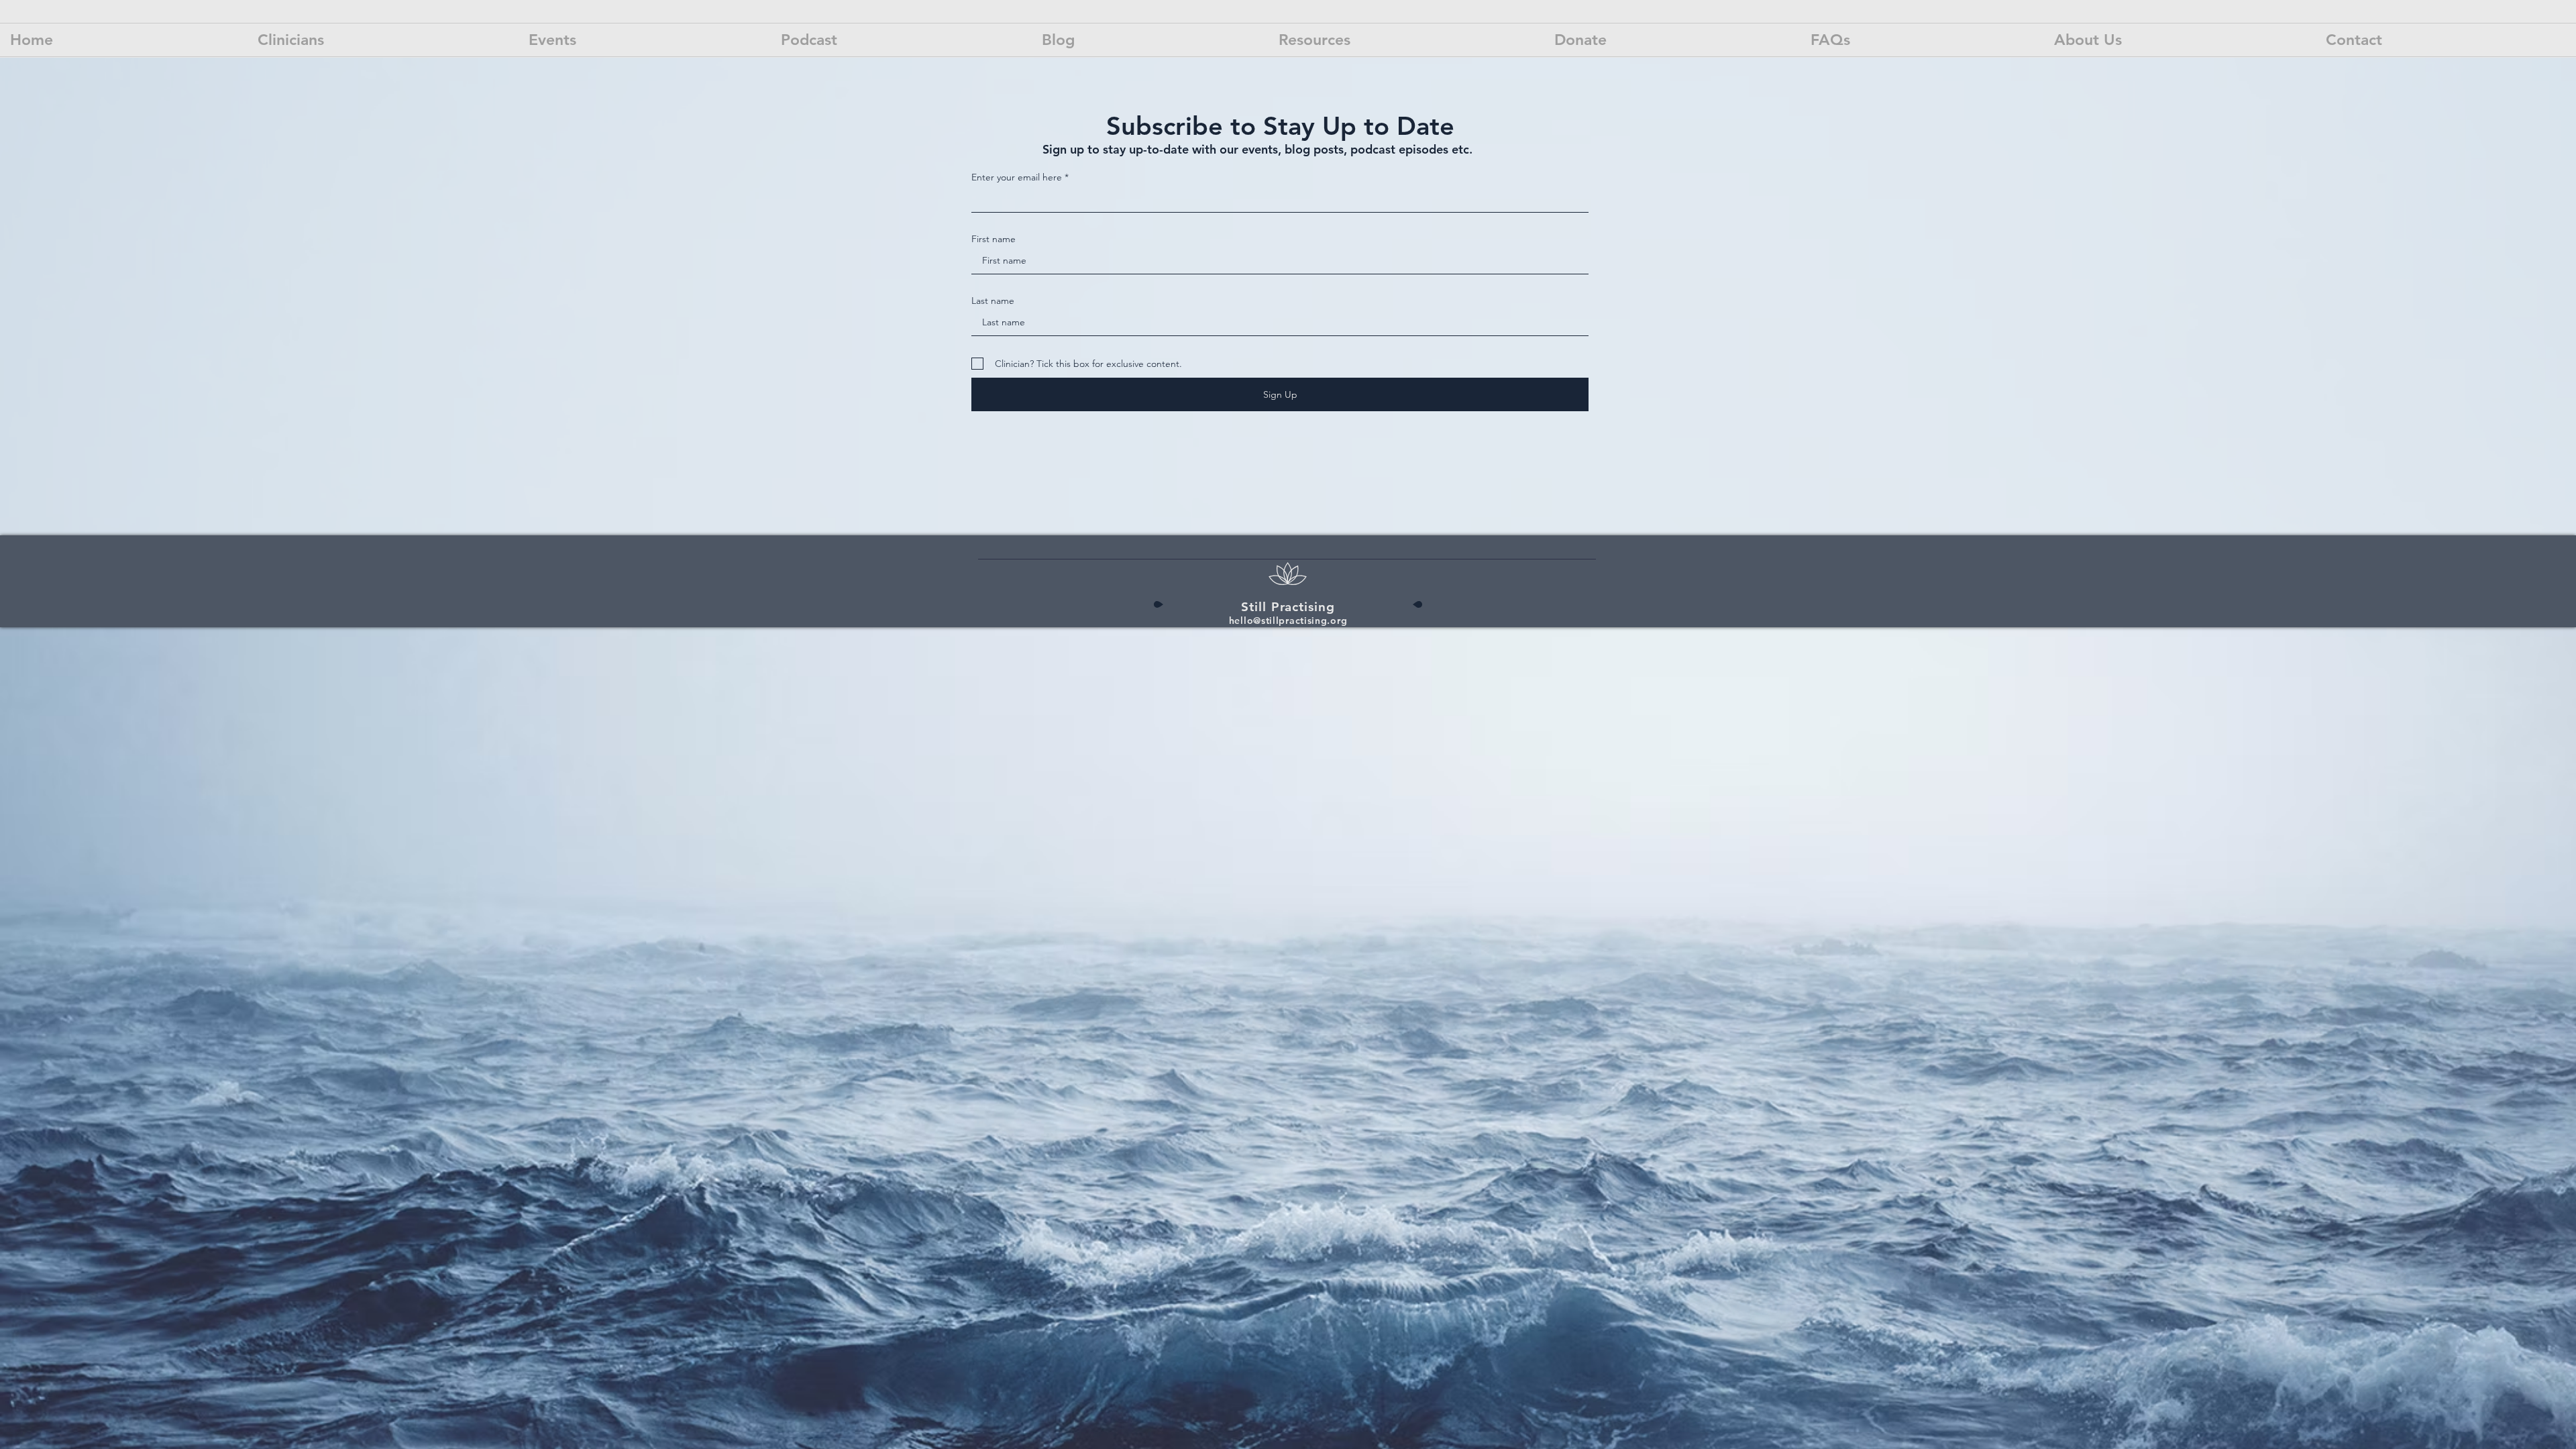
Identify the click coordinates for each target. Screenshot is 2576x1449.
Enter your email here (1017, 177)
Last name (993, 301)
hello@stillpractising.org (1288, 621)
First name (994, 239)
